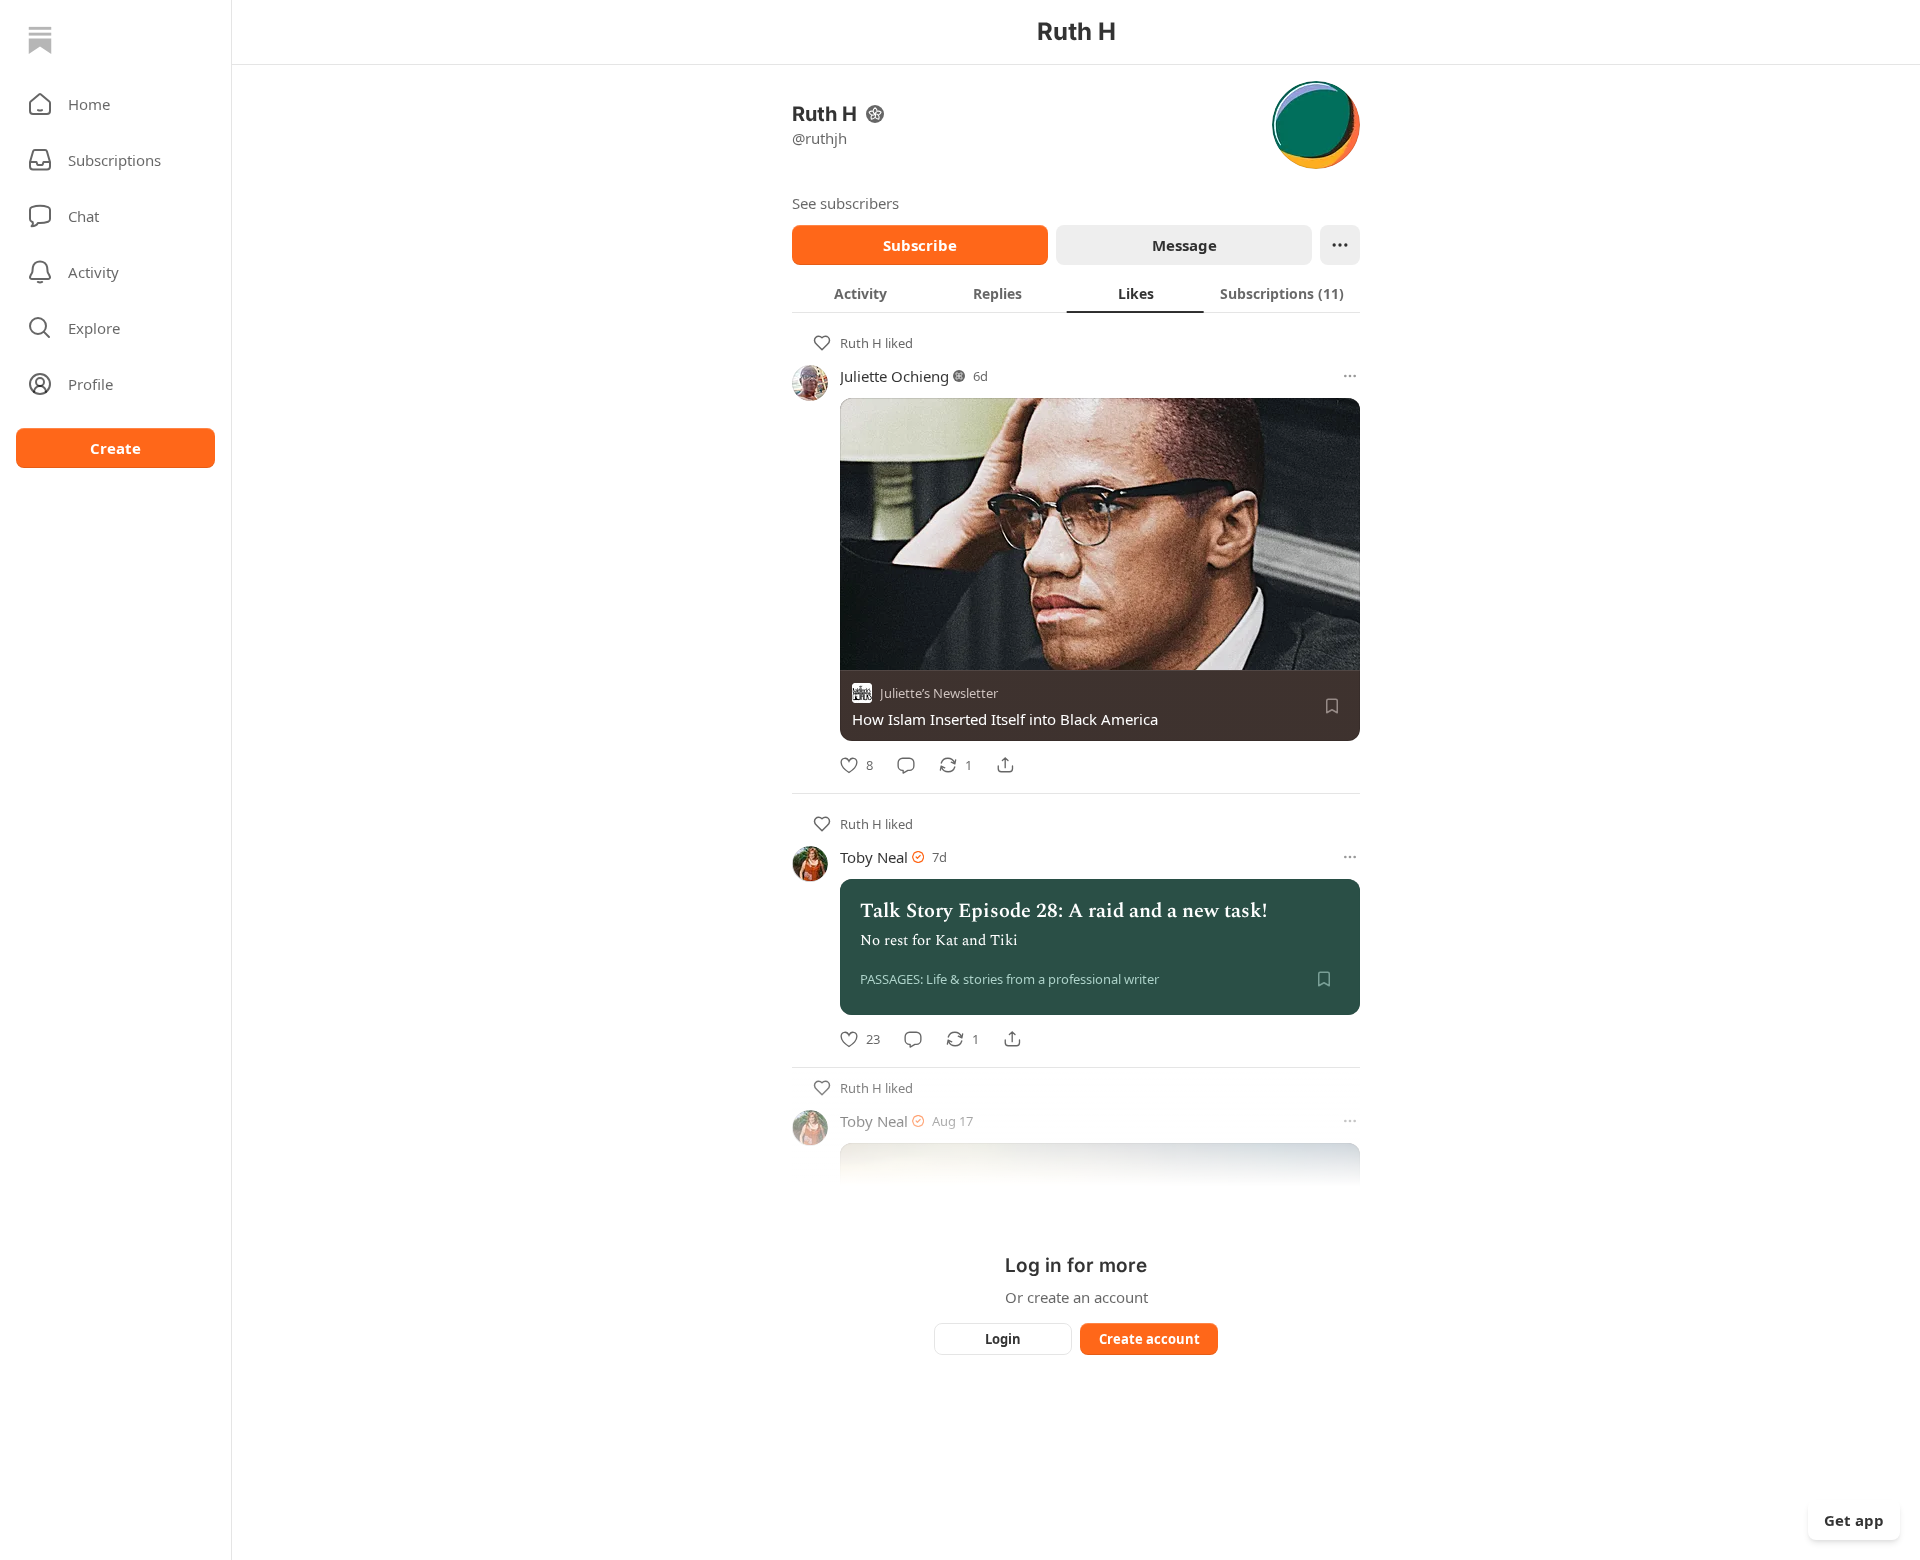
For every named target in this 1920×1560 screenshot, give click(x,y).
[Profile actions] (1340, 245)
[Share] (1005, 765)
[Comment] (906, 765)
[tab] (860, 293)
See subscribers (845, 203)
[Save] (1332, 706)
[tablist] (1076, 293)
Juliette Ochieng (894, 376)
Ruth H (861, 343)
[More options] (1350, 376)
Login (1003, 1339)
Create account (1149, 1339)
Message (1184, 245)
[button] (115, 104)
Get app (1854, 1520)
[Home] (40, 40)
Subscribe (920, 245)
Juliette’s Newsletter (939, 693)
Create (115, 448)
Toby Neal (874, 857)
